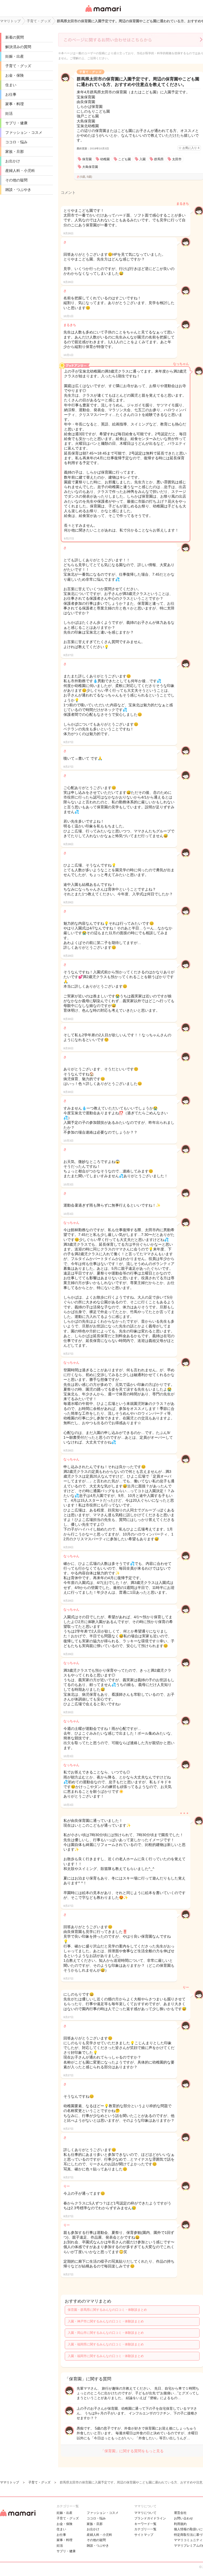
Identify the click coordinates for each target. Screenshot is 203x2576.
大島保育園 (90, 167)
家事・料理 (15, 104)
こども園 (124, 159)
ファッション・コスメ (24, 132)
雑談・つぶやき (18, 190)
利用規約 (180, 2524)
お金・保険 (15, 75)
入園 (142, 159)
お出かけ (13, 161)
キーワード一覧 (145, 2524)
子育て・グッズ (18, 66)
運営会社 (180, 2513)
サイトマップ (144, 2535)
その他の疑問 (16, 180)
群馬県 (159, 159)
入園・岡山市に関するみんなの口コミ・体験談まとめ (106, 2333)
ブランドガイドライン (150, 2518)
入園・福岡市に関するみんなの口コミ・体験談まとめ (106, 2356)
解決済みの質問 (18, 47)
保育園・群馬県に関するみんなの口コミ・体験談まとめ (107, 2310)
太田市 (177, 159)
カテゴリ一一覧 (145, 2529)
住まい (11, 85)
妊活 (9, 113)
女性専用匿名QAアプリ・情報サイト (103, 12)
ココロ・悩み (16, 142)
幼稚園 (105, 159)
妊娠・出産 (15, 56)
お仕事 (11, 94)
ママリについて (145, 2513)
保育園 (87, 159)
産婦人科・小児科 (20, 171)
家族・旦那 (15, 152)
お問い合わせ (183, 2518)
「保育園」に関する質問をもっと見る (132, 2451)
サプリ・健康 (16, 123)
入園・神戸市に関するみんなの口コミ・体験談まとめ (106, 2321)
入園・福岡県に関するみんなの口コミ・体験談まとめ (106, 2344)
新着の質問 (15, 37)
